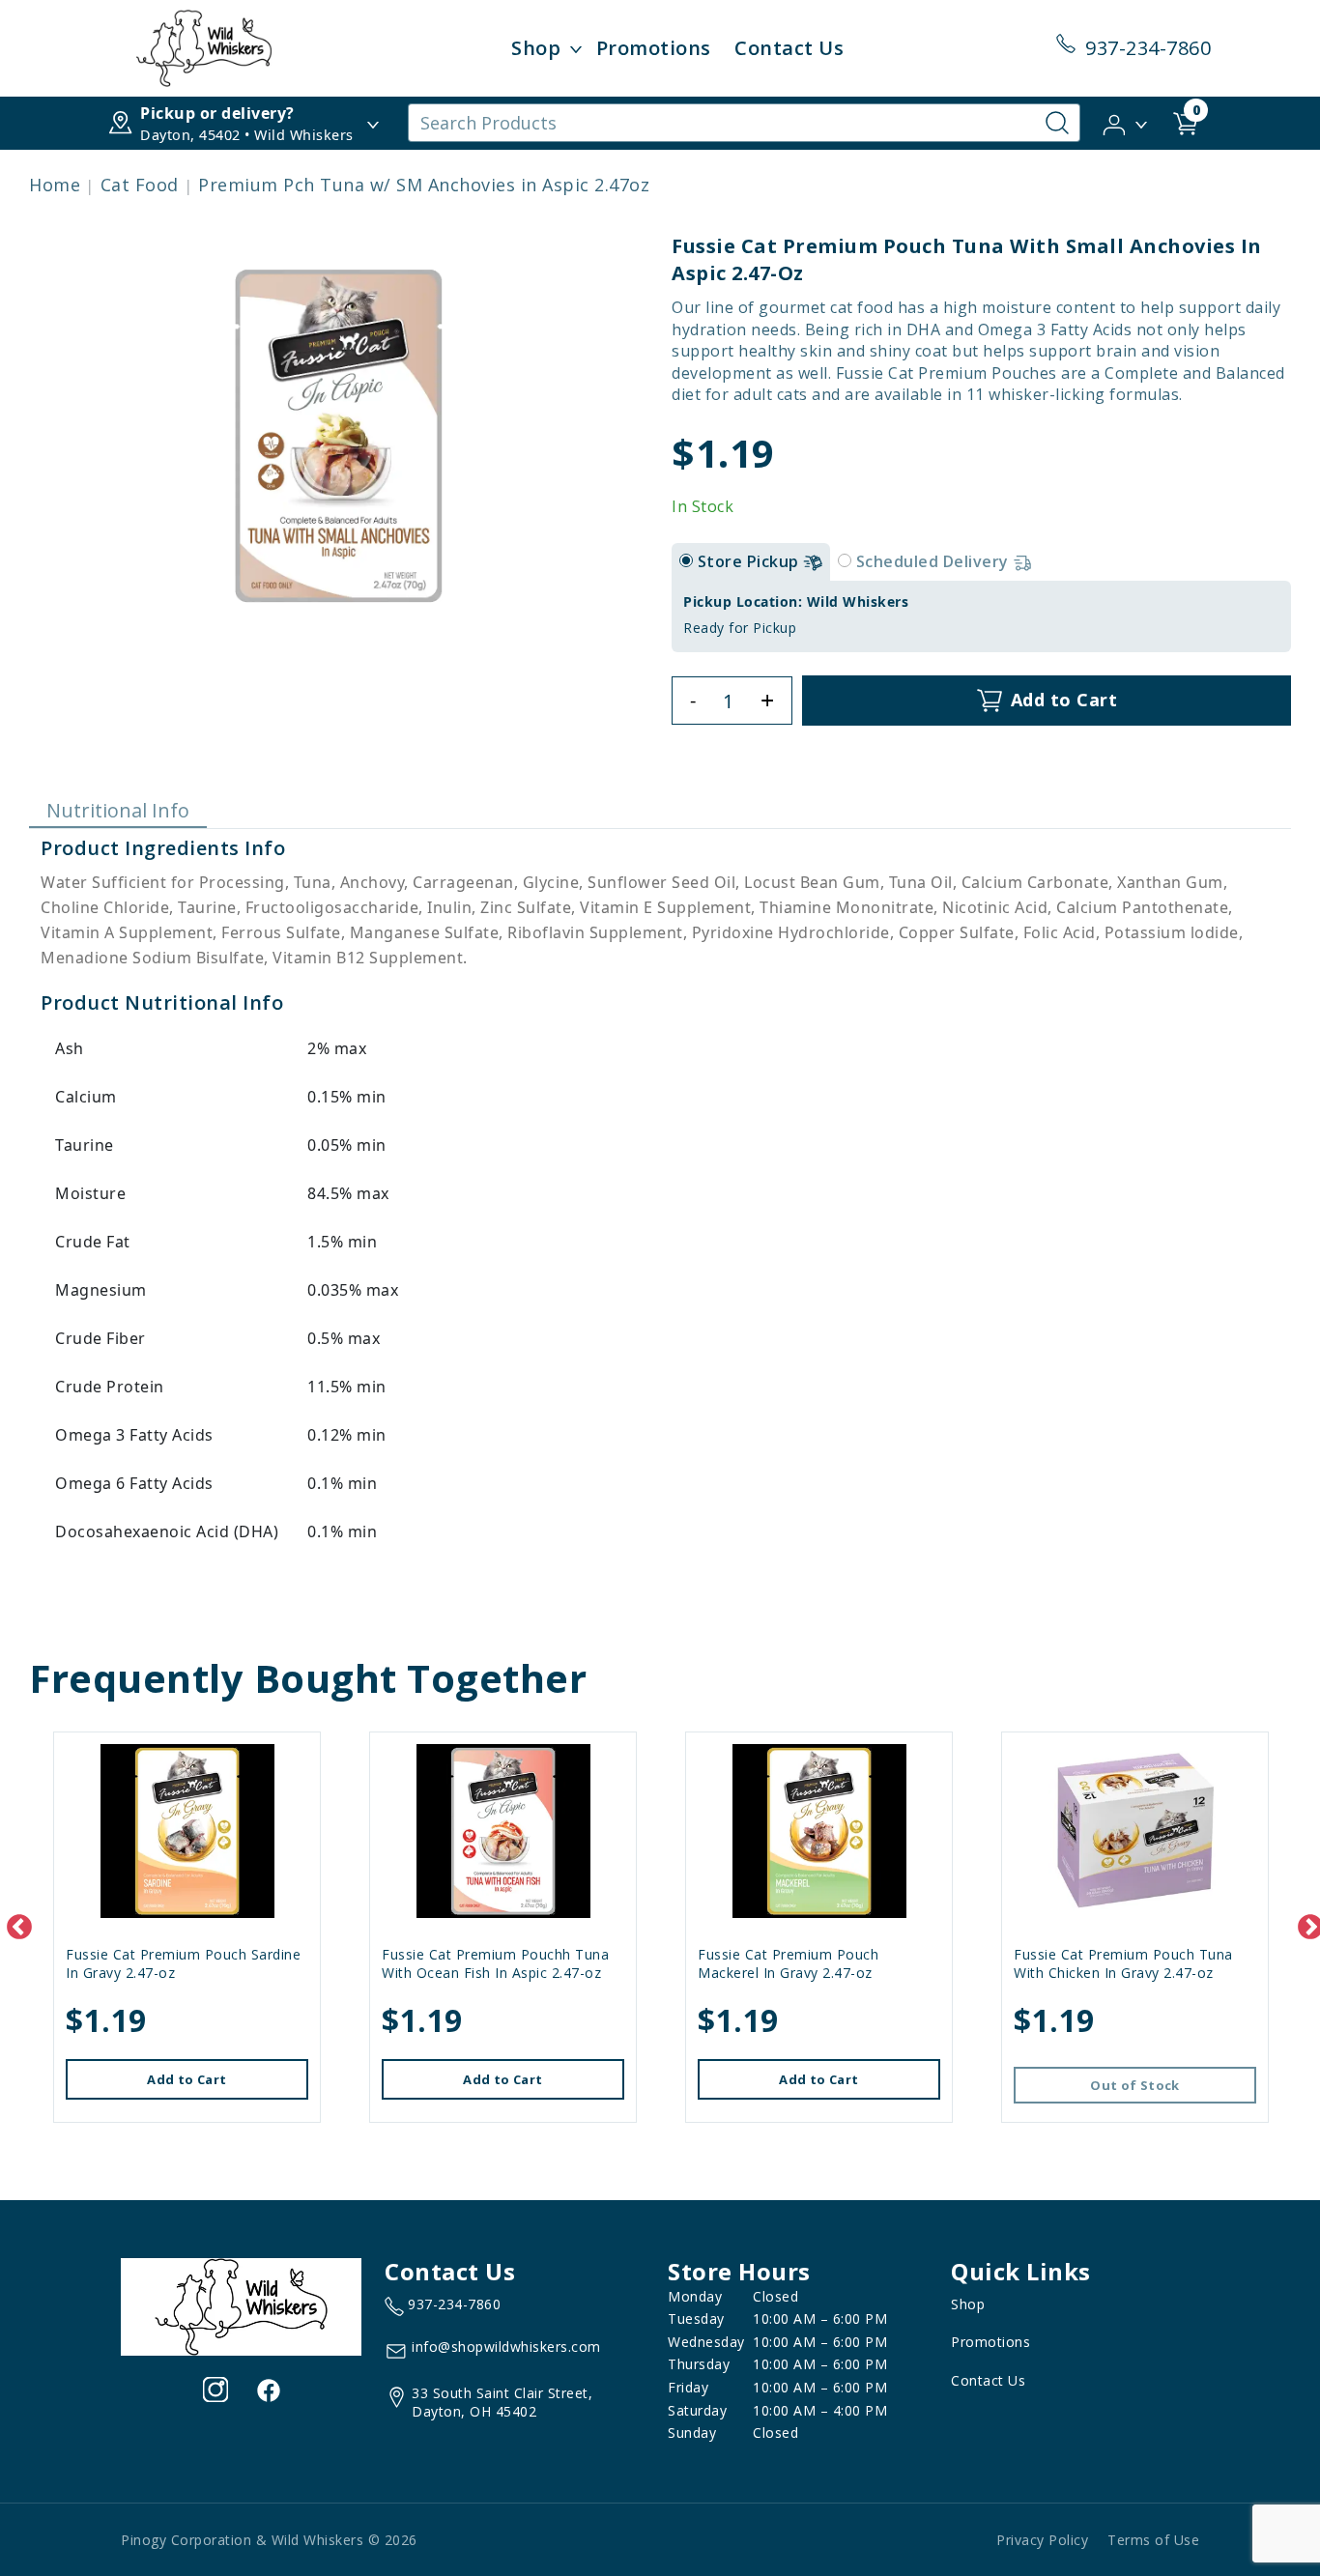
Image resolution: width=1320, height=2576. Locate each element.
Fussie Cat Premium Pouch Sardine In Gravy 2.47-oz (183, 1963)
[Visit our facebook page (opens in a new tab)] (268, 2390)
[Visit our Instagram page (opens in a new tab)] (215, 2390)
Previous (14, 1923)
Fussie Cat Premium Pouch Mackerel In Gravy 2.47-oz (788, 1963)
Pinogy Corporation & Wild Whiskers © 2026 (269, 2540)
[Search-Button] (1057, 123)
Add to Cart (187, 2079)
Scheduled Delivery (935, 561)
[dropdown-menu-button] (576, 48)
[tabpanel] (981, 616)
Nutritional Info (118, 810)
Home (55, 185)
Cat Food (140, 185)
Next (1306, 1923)
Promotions (654, 48)
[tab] (686, 560)
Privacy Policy (1042, 2540)
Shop (536, 48)
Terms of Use (1153, 2540)
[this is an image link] (241, 2305)
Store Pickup (751, 561)
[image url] (204, 46)
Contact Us (789, 48)
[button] (1126, 122)
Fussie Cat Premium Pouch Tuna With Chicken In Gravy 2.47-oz (1123, 1963)
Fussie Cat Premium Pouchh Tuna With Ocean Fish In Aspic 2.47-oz (495, 1963)
